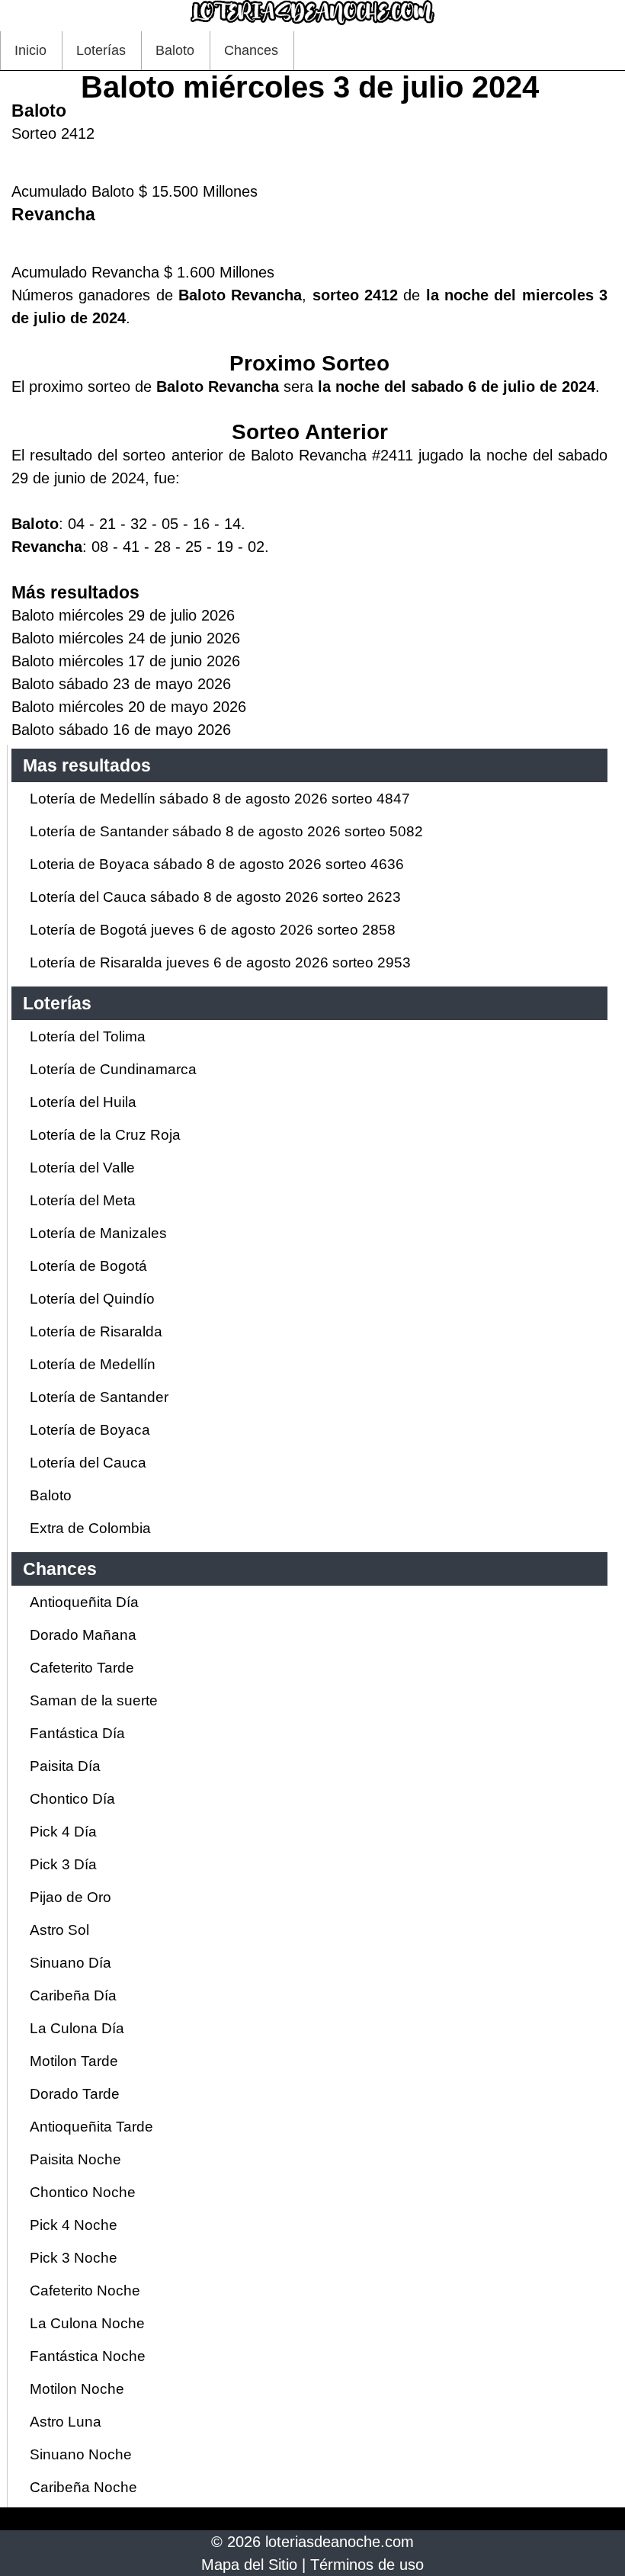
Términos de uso (367, 2565)
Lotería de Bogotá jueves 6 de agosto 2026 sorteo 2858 (213, 930)
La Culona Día (77, 2028)
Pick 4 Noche (74, 2225)
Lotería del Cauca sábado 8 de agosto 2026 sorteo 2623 (215, 897)
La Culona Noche (87, 2323)
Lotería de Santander (99, 1397)
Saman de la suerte (94, 1700)
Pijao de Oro (71, 1897)
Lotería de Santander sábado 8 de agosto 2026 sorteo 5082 (226, 831)
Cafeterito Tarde (82, 1668)
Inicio (30, 50)
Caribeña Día (73, 1995)
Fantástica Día (77, 1733)
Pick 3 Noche (74, 2258)
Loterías (101, 50)
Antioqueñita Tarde (91, 2127)
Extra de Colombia (90, 1528)
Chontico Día (72, 1799)
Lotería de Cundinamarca (113, 1069)
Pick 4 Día (63, 1832)
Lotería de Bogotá (88, 1266)
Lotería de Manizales (98, 1233)
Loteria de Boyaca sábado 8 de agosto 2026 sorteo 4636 (217, 864)
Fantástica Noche (88, 2356)
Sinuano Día (71, 1963)
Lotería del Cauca (88, 1463)
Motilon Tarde (74, 2061)
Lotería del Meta (83, 1200)
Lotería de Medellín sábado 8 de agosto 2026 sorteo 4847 (220, 799)
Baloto (175, 50)
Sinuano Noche (81, 2454)
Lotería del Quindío (92, 1299)
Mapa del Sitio (249, 2565)
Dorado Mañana (83, 1635)
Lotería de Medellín (93, 1364)
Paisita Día (65, 1766)
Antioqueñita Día (84, 1602)
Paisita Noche (75, 2159)
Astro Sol (59, 1930)
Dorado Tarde (75, 2094)
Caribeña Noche (83, 2487)
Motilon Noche (77, 2389)
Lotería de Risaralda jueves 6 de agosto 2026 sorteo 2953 (220, 962)
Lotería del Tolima (88, 1036)
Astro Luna (66, 2422)
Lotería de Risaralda (96, 1331)
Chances (251, 50)
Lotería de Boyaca (90, 1430)
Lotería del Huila (83, 1102)
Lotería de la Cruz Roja (105, 1135)
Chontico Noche (83, 2192)
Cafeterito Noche (85, 2290)
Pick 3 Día (63, 1864)
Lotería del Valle (82, 1168)
